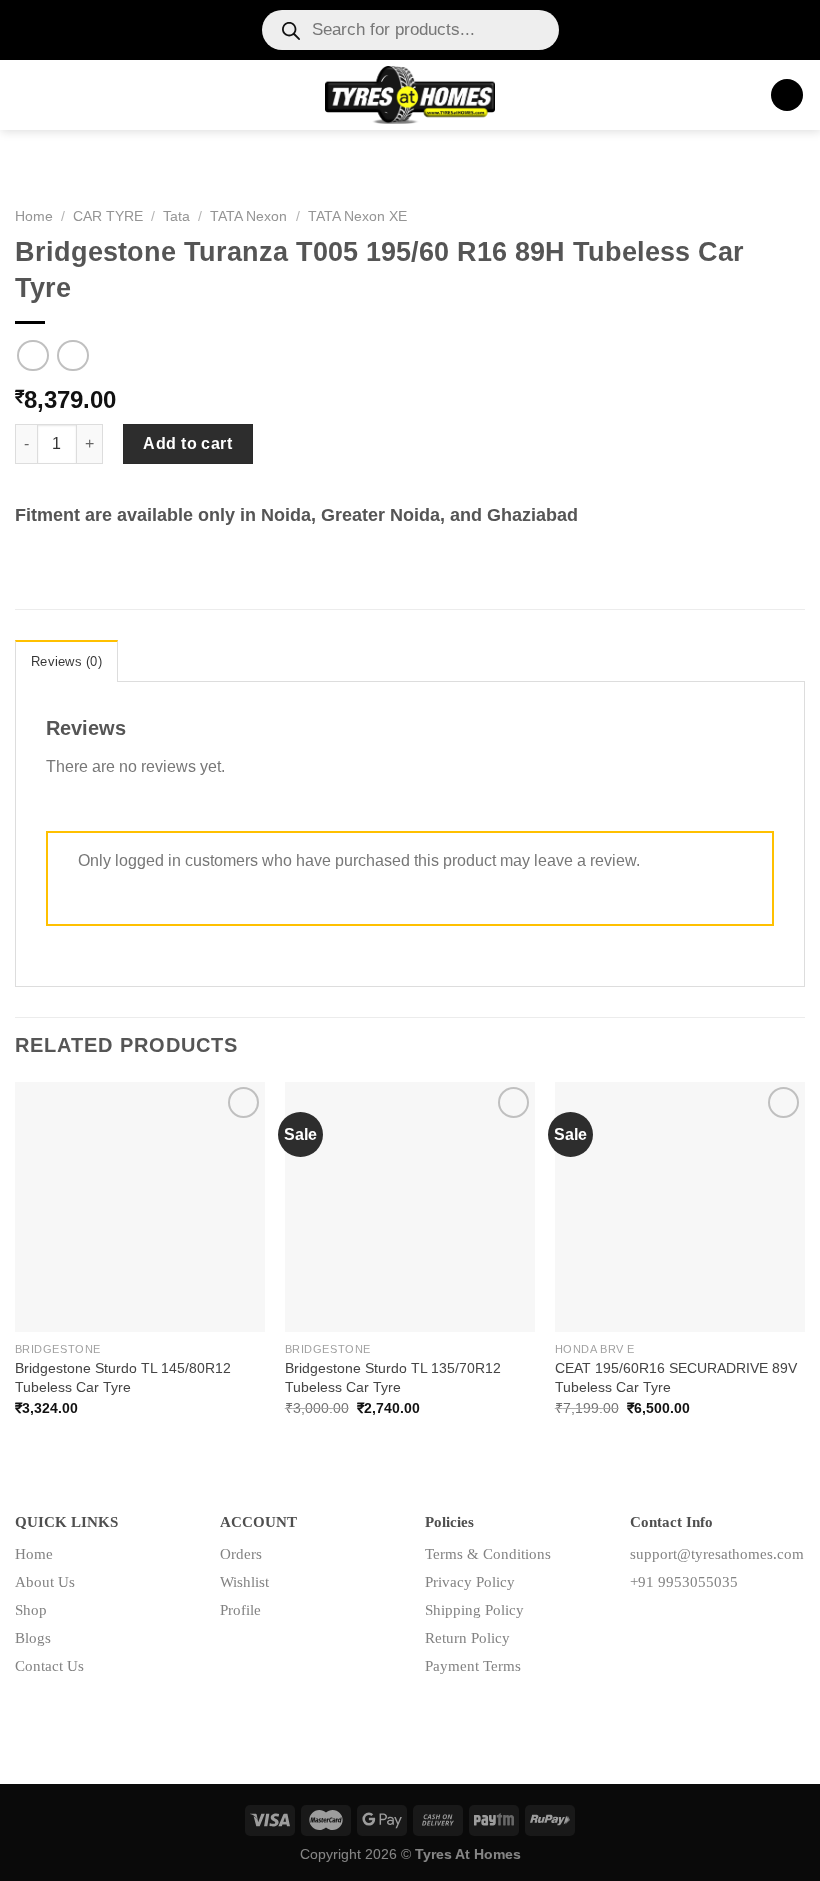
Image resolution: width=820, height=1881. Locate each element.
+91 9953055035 (684, 1582)
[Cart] (787, 95)
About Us (45, 1582)
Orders (241, 1554)
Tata (176, 216)
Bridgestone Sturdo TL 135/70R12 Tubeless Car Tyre (393, 1377)
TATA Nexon (248, 216)
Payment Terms (473, 1666)
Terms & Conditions (488, 1554)
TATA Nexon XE (357, 216)
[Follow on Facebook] (645, 1626)
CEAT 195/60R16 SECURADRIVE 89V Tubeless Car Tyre (676, 1377)
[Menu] (27, 94)
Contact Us (49, 1666)
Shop (31, 1610)
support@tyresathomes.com (717, 1554)
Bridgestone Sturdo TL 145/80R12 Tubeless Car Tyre (123, 1377)
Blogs (33, 1638)
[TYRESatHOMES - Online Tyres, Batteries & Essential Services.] (410, 95)
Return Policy (467, 1638)
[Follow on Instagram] (677, 1626)
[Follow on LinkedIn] (709, 1626)
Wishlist (244, 1582)
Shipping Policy (474, 1610)
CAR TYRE (108, 216)
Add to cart (187, 443)
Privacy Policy (470, 1582)
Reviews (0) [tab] (66, 661)
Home (34, 216)
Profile (240, 1610)
